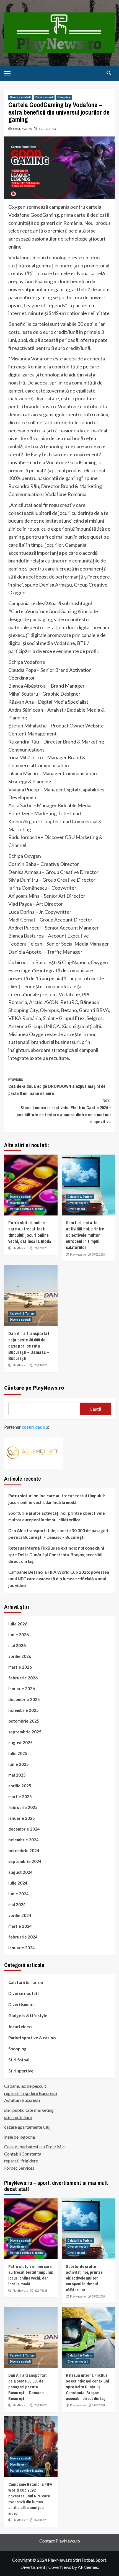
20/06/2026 (41, 1365)
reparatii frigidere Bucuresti (31, 2093)
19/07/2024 (47, 129)
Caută (95, 1409)
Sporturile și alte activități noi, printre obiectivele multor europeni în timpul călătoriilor (85, 1235)
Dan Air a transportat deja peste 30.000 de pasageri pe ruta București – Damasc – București (29, 1346)
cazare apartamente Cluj (27, 2127)
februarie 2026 (23, 1678)
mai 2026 (17, 1645)
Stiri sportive (21, 2071)
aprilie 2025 (20, 1786)
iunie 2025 (19, 1764)
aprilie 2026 (20, 1656)
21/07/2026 (41, 1248)
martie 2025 (20, 1797)
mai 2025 (17, 1775)
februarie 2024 (23, 1937)
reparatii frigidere (21, 2161)
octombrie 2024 (24, 1850)
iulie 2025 (18, 1753)
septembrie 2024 (25, 1861)
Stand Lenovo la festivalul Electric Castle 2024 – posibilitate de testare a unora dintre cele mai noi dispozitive (64, 1111)
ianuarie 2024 (22, 1948)
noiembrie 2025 (24, 1710)
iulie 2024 (18, 1883)
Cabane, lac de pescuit (25, 2086)
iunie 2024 (19, 1894)
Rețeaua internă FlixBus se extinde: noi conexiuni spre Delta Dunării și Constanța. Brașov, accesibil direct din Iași (56, 1555)
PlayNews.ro (22, 129)
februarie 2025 (23, 1807)
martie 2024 (20, 1926)
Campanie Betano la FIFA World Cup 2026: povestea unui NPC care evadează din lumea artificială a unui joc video (59, 1579)
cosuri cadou (34, 1427)
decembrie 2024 (24, 1829)
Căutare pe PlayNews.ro (34, 1388)
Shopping (64, 97)
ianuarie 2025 (22, 1818)
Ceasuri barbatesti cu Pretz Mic (34, 2147)
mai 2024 (17, 1904)
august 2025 (20, 1743)
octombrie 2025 (24, 1721)
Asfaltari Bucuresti (22, 2100)
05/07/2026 (99, 1255)
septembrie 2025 (25, 1732)
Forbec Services (19, 2168)
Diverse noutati (20, 97)
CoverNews (60, 2567)
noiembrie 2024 (24, 1840)
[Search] (109, 73)
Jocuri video (20, 2027)
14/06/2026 (99, 2405)
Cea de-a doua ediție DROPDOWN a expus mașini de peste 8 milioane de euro (57, 1086)
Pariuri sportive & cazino (27, 1209)
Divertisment (44, 97)
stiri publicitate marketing (29, 2110)
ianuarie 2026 (22, 1689)
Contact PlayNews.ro (60, 2541)
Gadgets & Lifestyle (28, 2015)
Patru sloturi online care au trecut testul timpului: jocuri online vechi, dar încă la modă (30, 1232)
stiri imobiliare (18, 2117)
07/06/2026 (41, 2520)
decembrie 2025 (24, 1699)
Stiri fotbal (19, 2060)
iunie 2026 (19, 1635)
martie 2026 (20, 1667)
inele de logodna (20, 2137)
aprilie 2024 (20, 1915)
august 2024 (20, 1872)
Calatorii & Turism (80, 1197)
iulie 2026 (18, 1624)
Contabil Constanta (23, 2154)
